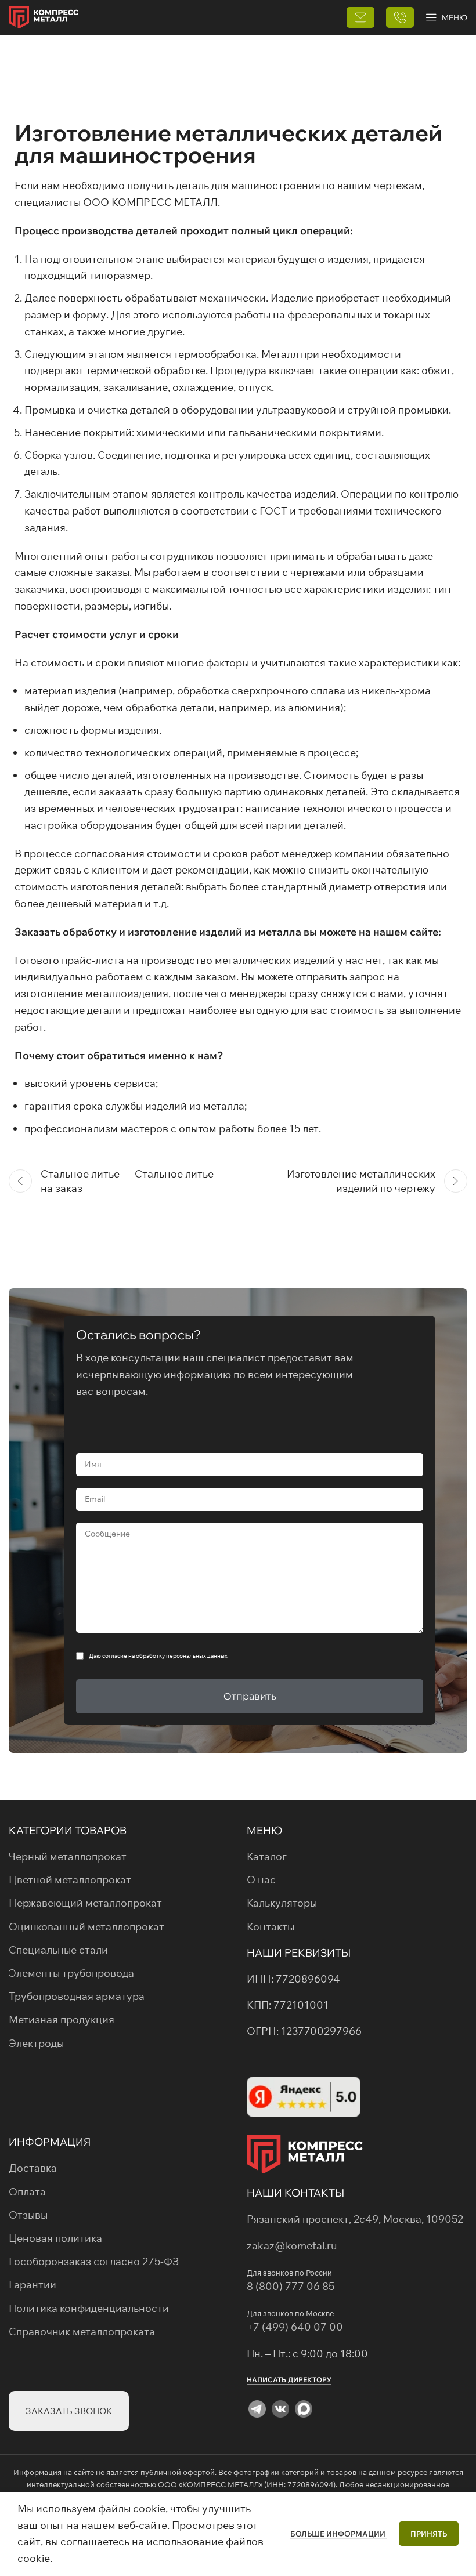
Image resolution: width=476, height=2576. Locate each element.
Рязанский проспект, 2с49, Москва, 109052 (355, 2219)
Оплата (27, 2192)
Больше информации (339, 2534)
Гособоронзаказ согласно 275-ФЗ (94, 2261)
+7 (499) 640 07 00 (296, 2327)
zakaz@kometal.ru (292, 2246)
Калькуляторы (282, 1903)
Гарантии (33, 2285)
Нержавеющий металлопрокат (85, 1903)
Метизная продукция (62, 2019)
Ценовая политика (55, 2238)
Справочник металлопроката (82, 2332)
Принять (429, 2534)
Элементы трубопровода (71, 1973)
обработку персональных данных (182, 1656)
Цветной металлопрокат (70, 1880)
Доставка (33, 2168)
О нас (261, 1880)
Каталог (267, 1856)
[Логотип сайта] (44, 16)
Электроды (36, 2043)
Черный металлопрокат (68, 1856)
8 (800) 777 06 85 (291, 2286)
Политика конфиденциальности (89, 2308)
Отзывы (28, 2215)
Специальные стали (58, 1950)
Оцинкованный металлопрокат (86, 1927)
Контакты (271, 1927)
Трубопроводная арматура (77, 1996)
